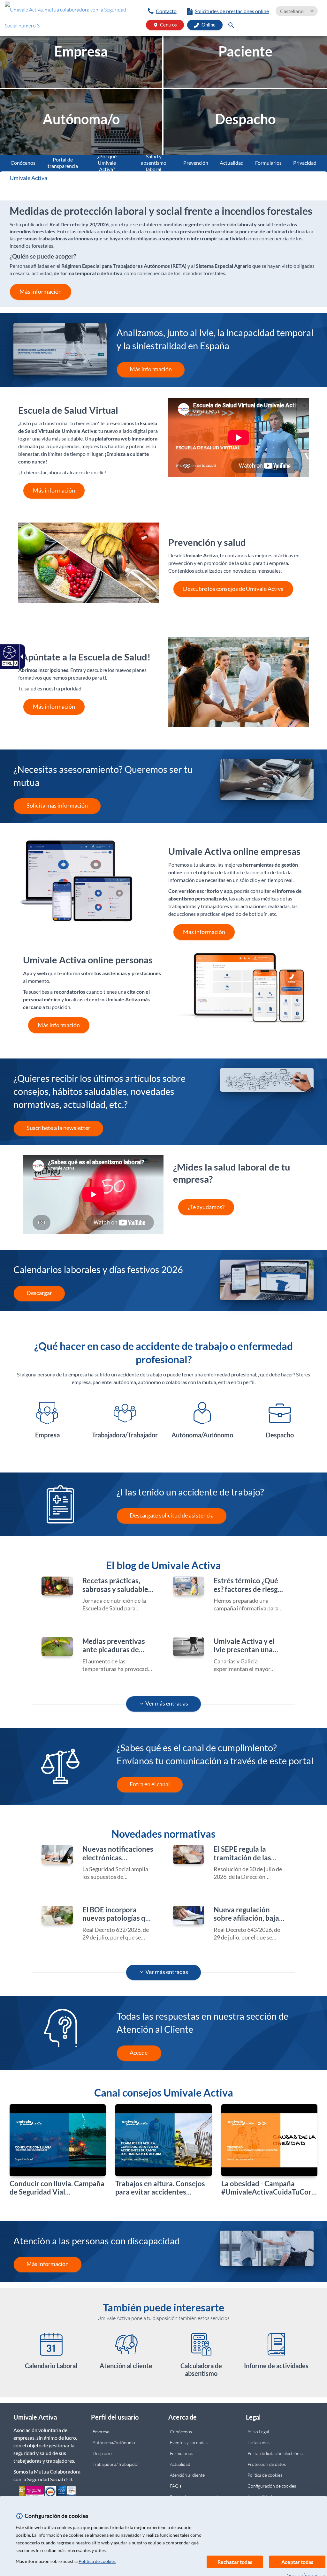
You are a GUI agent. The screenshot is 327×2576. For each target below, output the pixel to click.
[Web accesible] (8, 652)
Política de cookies (97, 2561)
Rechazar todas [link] (235, 2562)
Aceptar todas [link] (297, 2562)
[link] (68, 19)
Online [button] (208, 25)
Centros (165, 25)
